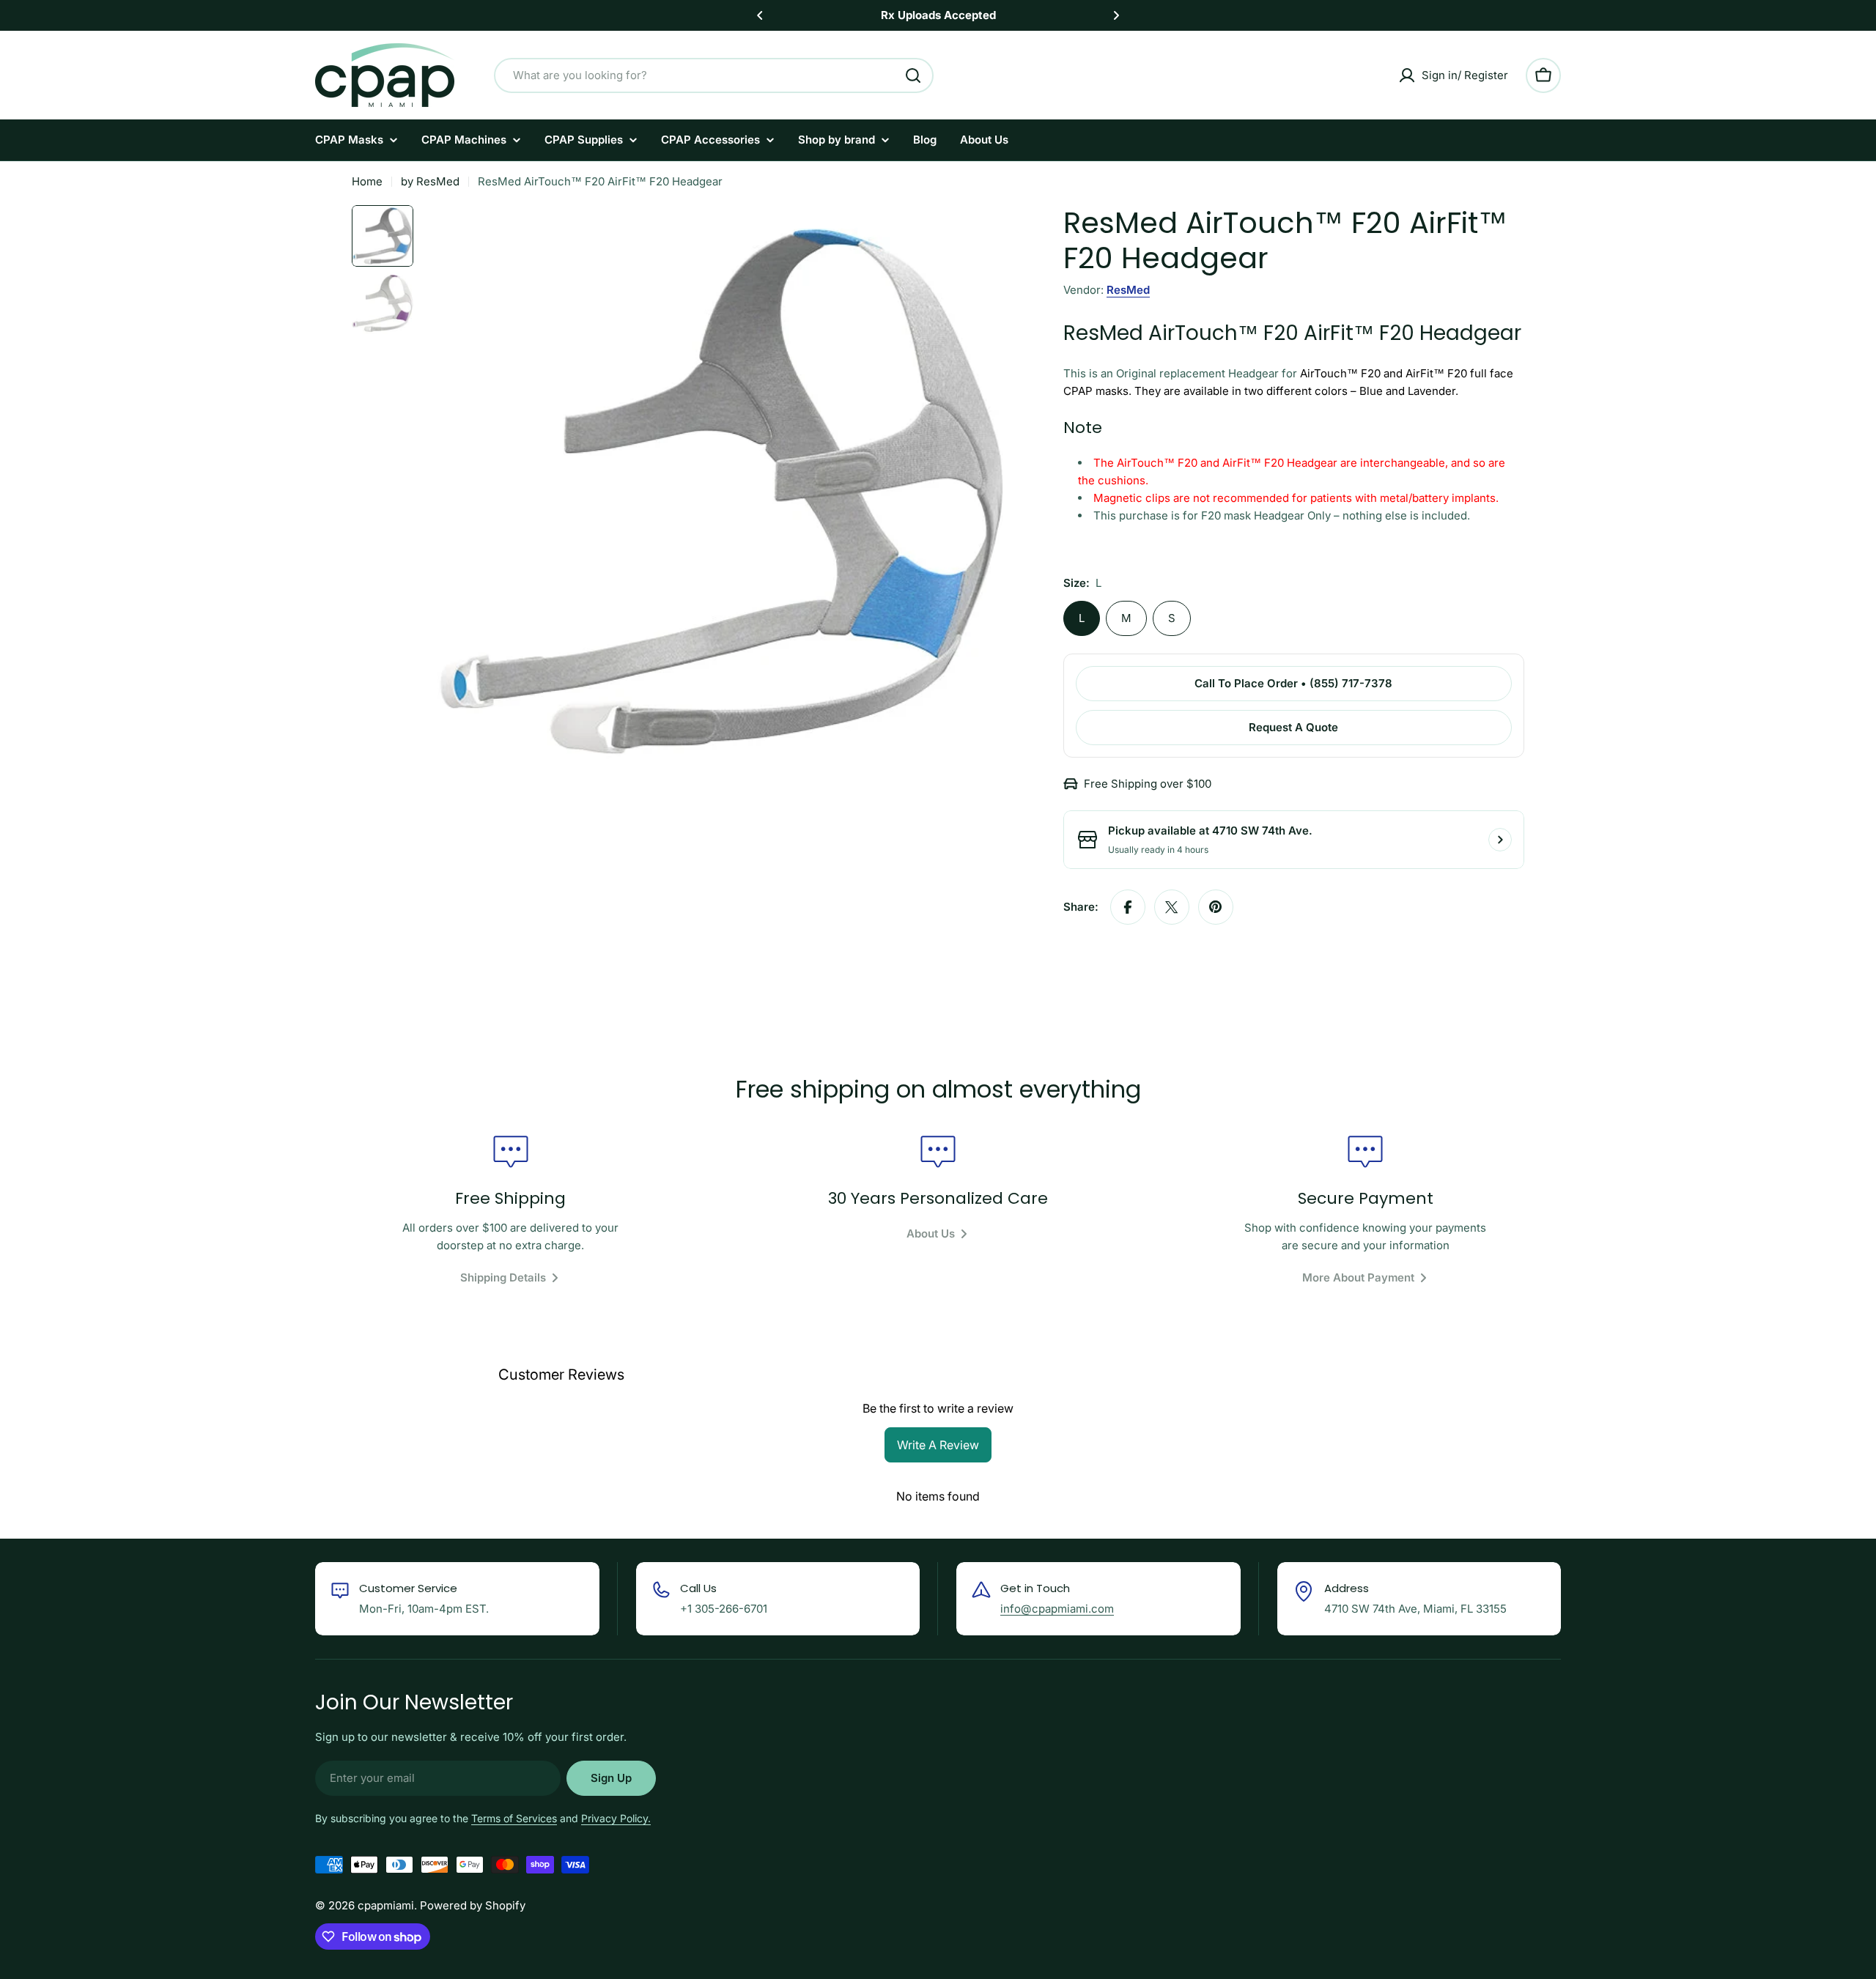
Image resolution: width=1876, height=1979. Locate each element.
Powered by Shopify (473, 1905)
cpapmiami (386, 1905)
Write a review (938, 1445)
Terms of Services (514, 1818)
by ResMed (430, 181)
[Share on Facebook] (1128, 907)
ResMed (1128, 290)
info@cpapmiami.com (1057, 1609)
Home (367, 181)
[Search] (913, 75)
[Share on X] (1172, 907)
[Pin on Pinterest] (1216, 907)
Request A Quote (1293, 727)
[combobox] (714, 75)
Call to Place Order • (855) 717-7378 (1293, 683)
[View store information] (1500, 840)
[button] (760, 15)
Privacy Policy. (616, 1818)
